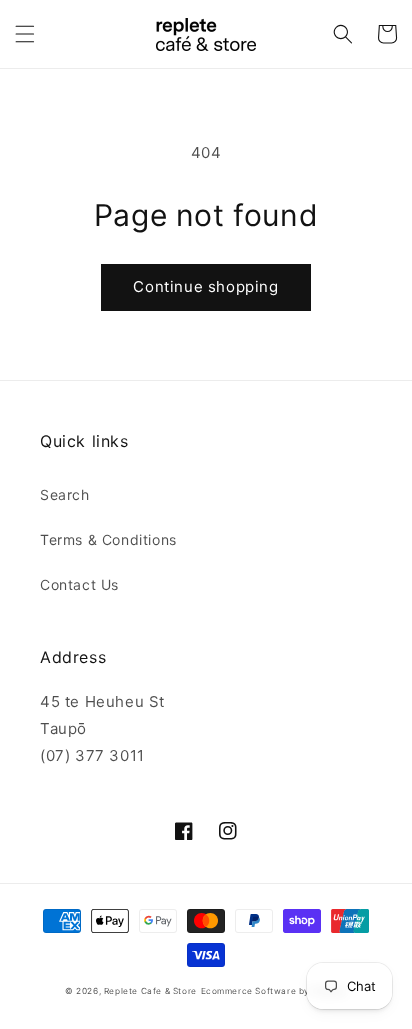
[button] (25, 34)
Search (65, 494)
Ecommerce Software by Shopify (274, 991)
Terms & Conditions (108, 539)
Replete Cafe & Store (150, 991)
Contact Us (79, 584)
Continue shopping (205, 286)
